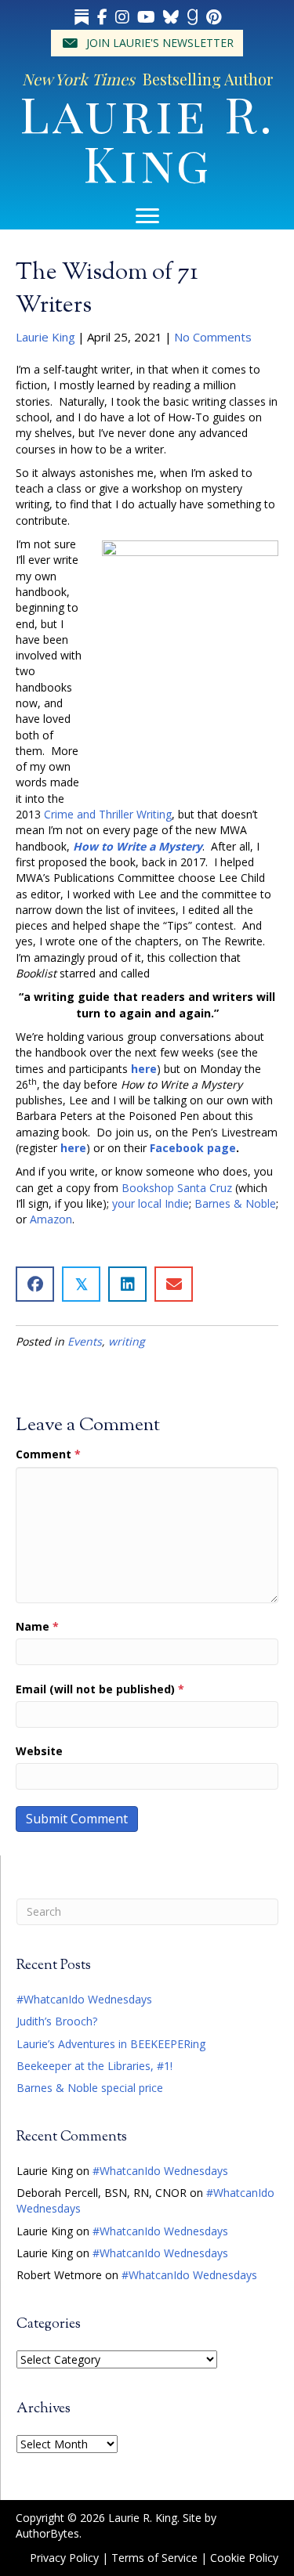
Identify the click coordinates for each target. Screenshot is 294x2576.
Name (37, 1626)
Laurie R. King (147, 137)
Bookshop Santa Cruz (177, 1188)
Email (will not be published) (100, 1689)
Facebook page (193, 1148)
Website (39, 1751)
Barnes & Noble (235, 1203)
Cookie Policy (244, 2558)
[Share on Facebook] (35, 1284)
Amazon (51, 1219)
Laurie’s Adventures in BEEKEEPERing (111, 2044)
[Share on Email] (174, 1284)
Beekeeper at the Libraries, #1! (94, 2066)
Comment (48, 1454)
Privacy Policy (64, 2558)
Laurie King (45, 337)
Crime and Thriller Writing (108, 814)
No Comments (213, 337)
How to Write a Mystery (138, 846)
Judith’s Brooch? (57, 2021)
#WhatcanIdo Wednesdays (84, 1999)
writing (127, 1341)
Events (85, 1341)
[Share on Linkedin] (127, 1284)
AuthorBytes (47, 2533)
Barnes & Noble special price (90, 2088)
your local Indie (151, 1203)
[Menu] (147, 216)
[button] (147, 43)
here (144, 1069)
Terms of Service (154, 2558)
